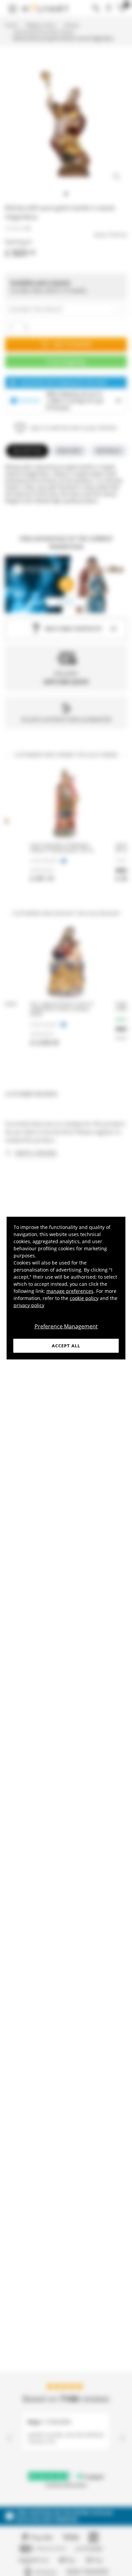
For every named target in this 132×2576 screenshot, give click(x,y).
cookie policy (84, 1298)
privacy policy (29, 1305)
